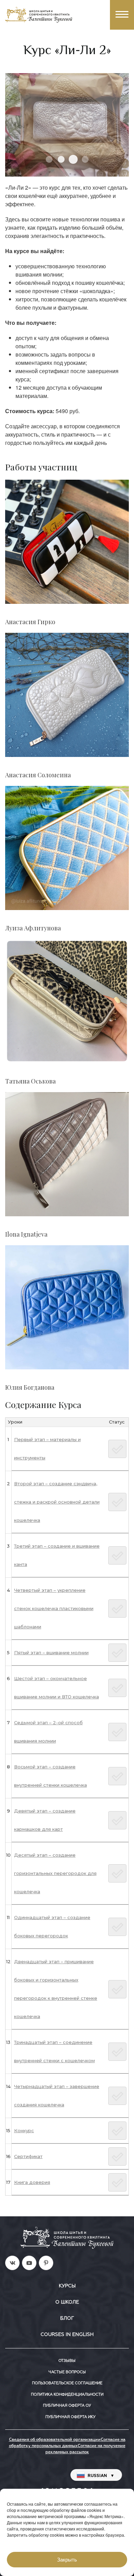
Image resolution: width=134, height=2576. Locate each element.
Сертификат (28, 2156)
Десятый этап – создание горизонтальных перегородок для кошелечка (55, 1873)
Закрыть (67, 2560)
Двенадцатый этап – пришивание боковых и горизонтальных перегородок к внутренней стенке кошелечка (56, 1989)
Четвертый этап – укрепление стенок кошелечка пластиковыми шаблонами (54, 1608)
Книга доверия (32, 2182)
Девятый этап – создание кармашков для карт (45, 1820)
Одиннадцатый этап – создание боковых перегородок (52, 1926)
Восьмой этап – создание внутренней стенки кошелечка (51, 1776)
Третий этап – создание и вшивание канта (57, 1555)
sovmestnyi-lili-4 (85, 159)
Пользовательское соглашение (67, 2383)
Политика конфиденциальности (67, 2394)
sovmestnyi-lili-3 (73, 159)
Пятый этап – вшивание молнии (51, 1653)
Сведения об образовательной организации (55, 2440)
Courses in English (67, 2335)
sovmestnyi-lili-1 (49, 159)
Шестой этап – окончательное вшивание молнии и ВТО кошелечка (57, 1688)
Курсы (67, 2286)
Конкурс (24, 2130)
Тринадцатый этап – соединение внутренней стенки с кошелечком (54, 2051)
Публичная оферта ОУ (67, 2405)
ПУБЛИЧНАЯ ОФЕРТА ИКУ (70, 2417)
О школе (67, 2302)
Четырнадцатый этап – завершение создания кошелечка (57, 2095)
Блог (67, 2318)
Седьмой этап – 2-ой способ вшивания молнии (48, 1732)
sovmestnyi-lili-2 (61, 159)
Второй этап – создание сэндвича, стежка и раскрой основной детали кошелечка (57, 1502)
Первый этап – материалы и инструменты (47, 1449)
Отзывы (67, 2361)
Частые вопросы (67, 2372)
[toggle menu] (122, 15)
